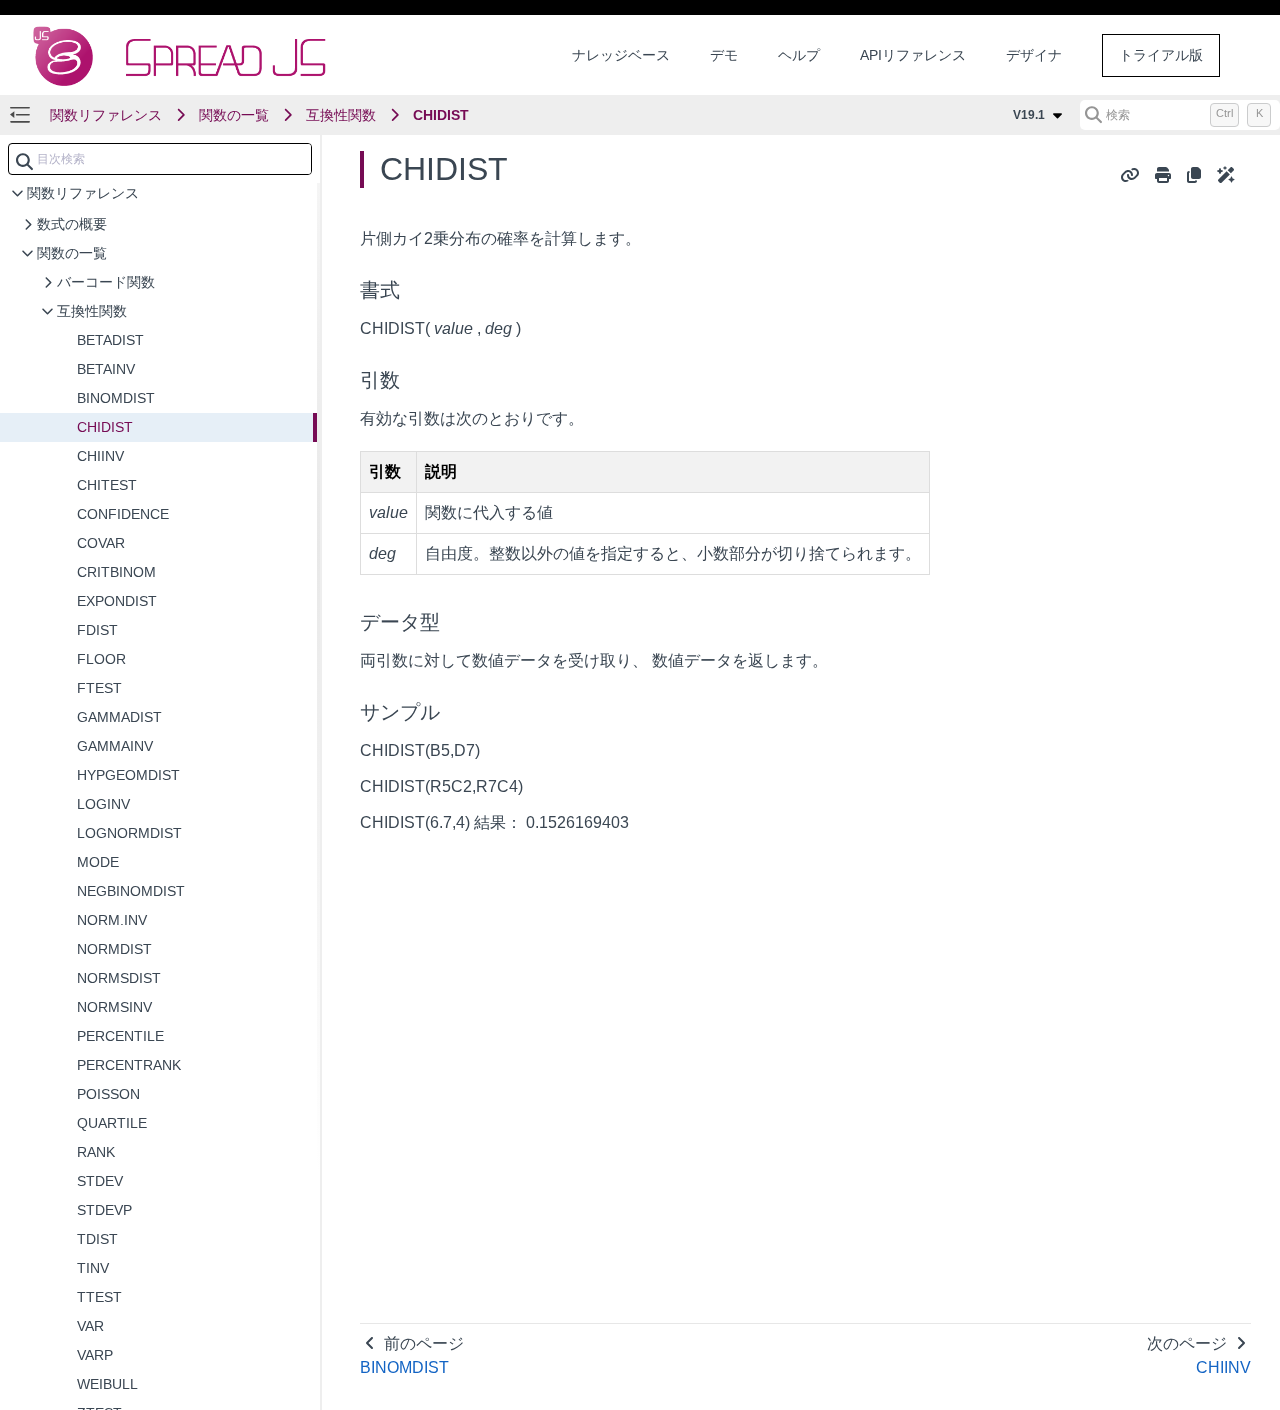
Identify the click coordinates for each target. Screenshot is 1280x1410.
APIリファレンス (913, 55)
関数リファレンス (106, 115)
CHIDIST (441, 115)
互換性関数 (341, 115)
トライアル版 (1161, 55)
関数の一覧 (234, 115)
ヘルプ (799, 55)
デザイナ (1034, 55)
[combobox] (160, 159)
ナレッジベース (621, 55)
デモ (724, 55)
